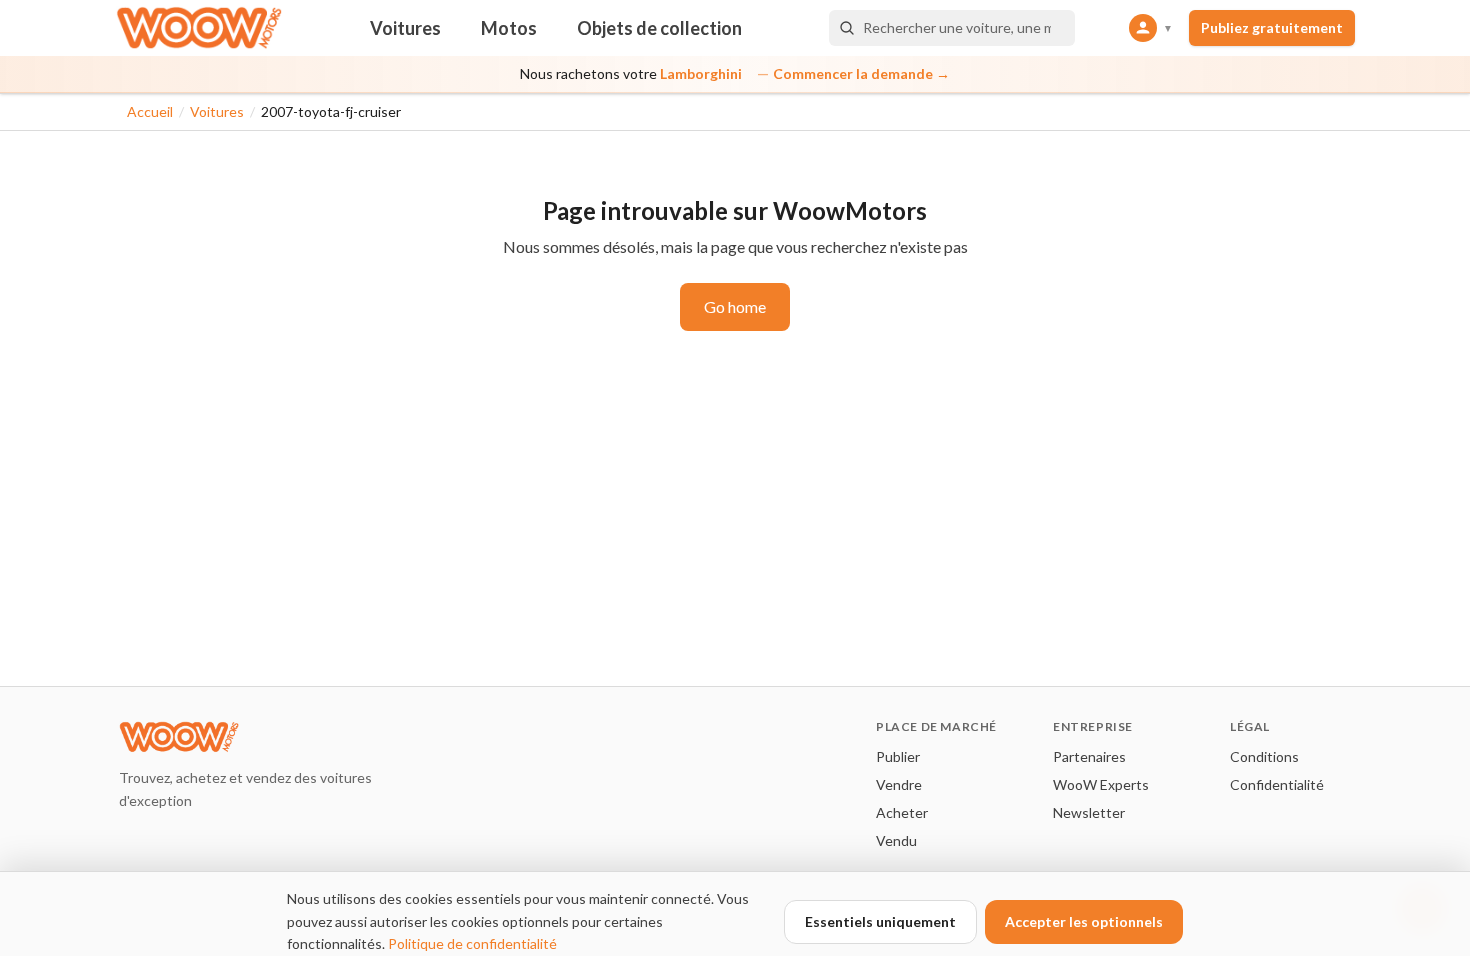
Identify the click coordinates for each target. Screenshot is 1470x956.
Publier (898, 756)
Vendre (899, 784)
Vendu (896, 840)
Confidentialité (1277, 784)
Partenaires (1089, 756)
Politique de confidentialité (472, 943)
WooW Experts (1101, 784)
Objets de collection (659, 28)
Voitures (405, 28)
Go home (735, 306)
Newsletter (1089, 812)
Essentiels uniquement (880, 921)
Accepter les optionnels (1084, 921)
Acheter (902, 812)
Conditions (1264, 756)
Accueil (150, 111)
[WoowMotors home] (199, 28)
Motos (509, 28)
